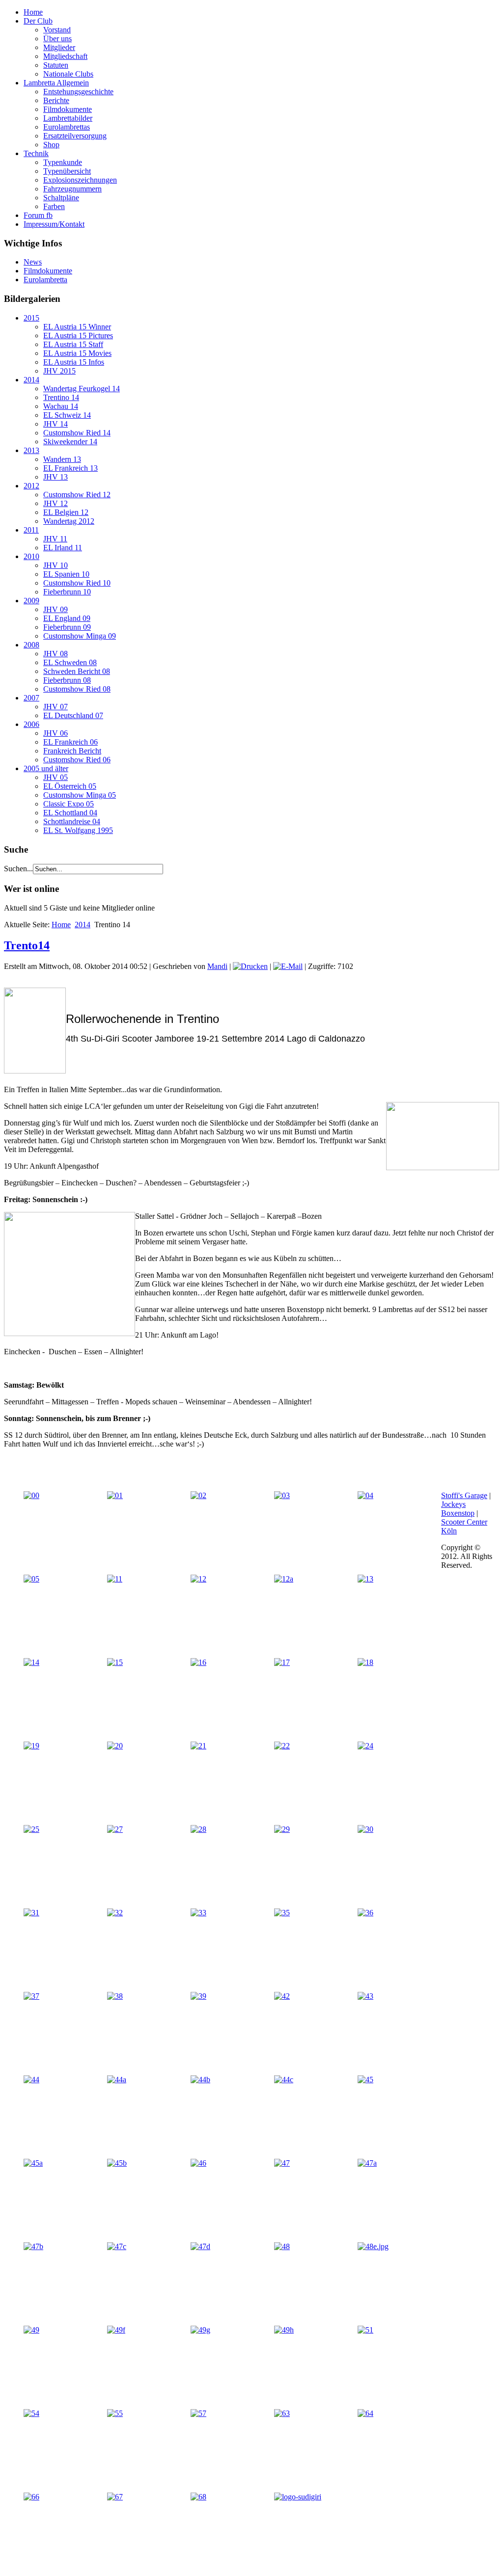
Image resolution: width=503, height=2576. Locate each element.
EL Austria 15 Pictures (78, 335)
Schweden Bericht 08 (77, 671)
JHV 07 (56, 707)
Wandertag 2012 (69, 521)
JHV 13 (56, 477)
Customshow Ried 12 (77, 495)
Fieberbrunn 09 (67, 627)
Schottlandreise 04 (72, 821)
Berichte (56, 100)
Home (33, 12)
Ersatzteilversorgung (75, 136)
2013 (31, 450)
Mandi (217, 966)
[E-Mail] (288, 966)
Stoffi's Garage (464, 1495)
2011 (31, 530)
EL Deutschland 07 (73, 715)
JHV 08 (56, 654)
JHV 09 (56, 609)
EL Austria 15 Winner (77, 327)
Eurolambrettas (67, 127)
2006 (31, 724)
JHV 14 (56, 424)
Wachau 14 (61, 406)
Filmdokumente (68, 109)
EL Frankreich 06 (70, 742)
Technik (36, 153)
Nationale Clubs (68, 74)
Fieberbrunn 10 (67, 592)
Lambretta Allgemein (56, 83)
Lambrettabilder (68, 118)
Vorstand (57, 30)
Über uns (57, 39)
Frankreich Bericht (72, 751)
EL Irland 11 (63, 548)
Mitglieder (59, 47)
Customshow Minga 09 (80, 636)
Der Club (38, 21)
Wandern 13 (62, 459)
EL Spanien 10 (66, 574)
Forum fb (38, 215)
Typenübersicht (67, 171)
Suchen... (18, 869)
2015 (31, 318)
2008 (31, 645)
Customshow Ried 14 (77, 433)
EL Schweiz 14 (67, 415)
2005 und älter (46, 768)
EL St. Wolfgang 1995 (78, 830)
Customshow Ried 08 (77, 689)
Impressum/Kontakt (54, 224)
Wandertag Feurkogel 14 (82, 389)
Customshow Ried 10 (77, 583)
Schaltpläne (61, 198)
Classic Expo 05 (69, 804)
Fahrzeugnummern (72, 189)
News (33, 262)
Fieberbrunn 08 (67, 680)
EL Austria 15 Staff (73, 344)
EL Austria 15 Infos (74, 362)
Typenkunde (63, 162)
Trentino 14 (61, 397)
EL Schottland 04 (70, 813)
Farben (54, 206)
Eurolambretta (45, 280)
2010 (31, 556)
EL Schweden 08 (70, 662)
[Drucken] (250, 966)
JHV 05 (56, 777)
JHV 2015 (59, 371)
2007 (31, 698)
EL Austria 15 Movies (77, 353)
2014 (31, 380)
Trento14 (27, 945)
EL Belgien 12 (66, 512)
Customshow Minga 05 (80, 795)
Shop (51, 145)
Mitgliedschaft (65, 56)
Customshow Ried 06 (77, 760)
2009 (31, 601)
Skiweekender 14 (70, 442)
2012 (31, 486)
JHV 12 (56, 503)
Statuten (56, 65)
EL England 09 (67, 618)
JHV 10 (56, 565)
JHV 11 (55, 539)
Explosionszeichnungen (80, 180)
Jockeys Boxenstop (458, 1509)
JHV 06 (56, 733)
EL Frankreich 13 (70, 468)
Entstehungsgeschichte (78, 92)
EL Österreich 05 (70, 786)
